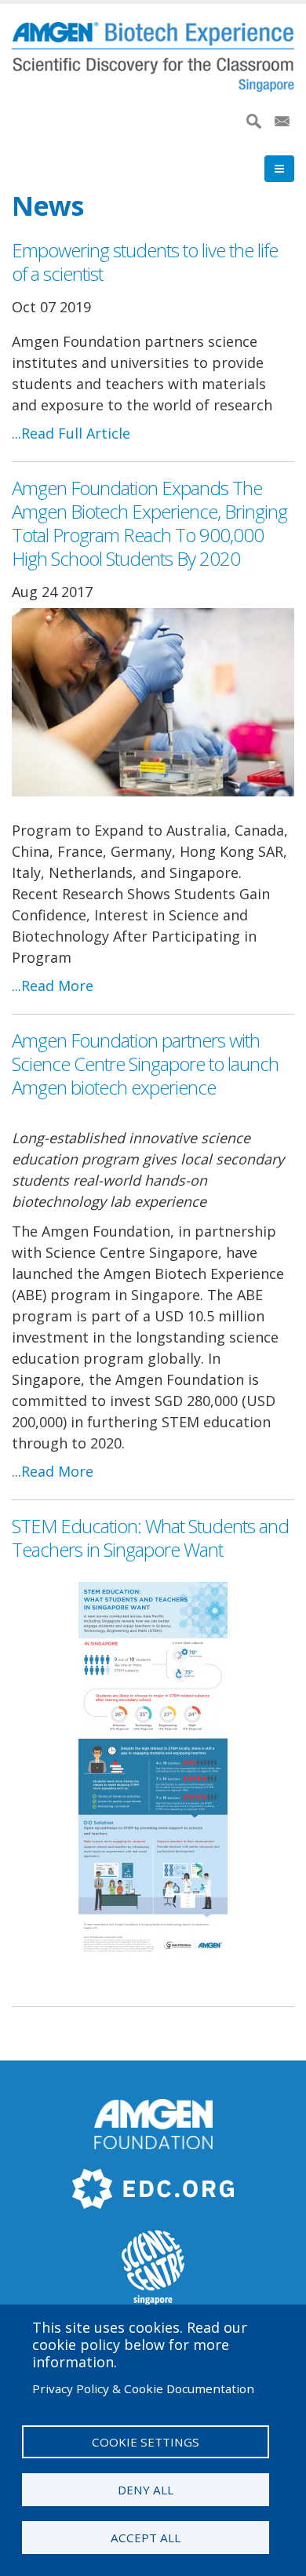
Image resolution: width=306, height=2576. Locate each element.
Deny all (146, 2490)
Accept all (146, 2538)
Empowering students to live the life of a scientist (145, 262)
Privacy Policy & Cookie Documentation (143, 2388)
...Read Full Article (71, 433)
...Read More (53, 986)
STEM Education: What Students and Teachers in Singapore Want (150, 1538)
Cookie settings (146, 2442)
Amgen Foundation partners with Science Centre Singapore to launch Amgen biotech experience (145, 1064)
